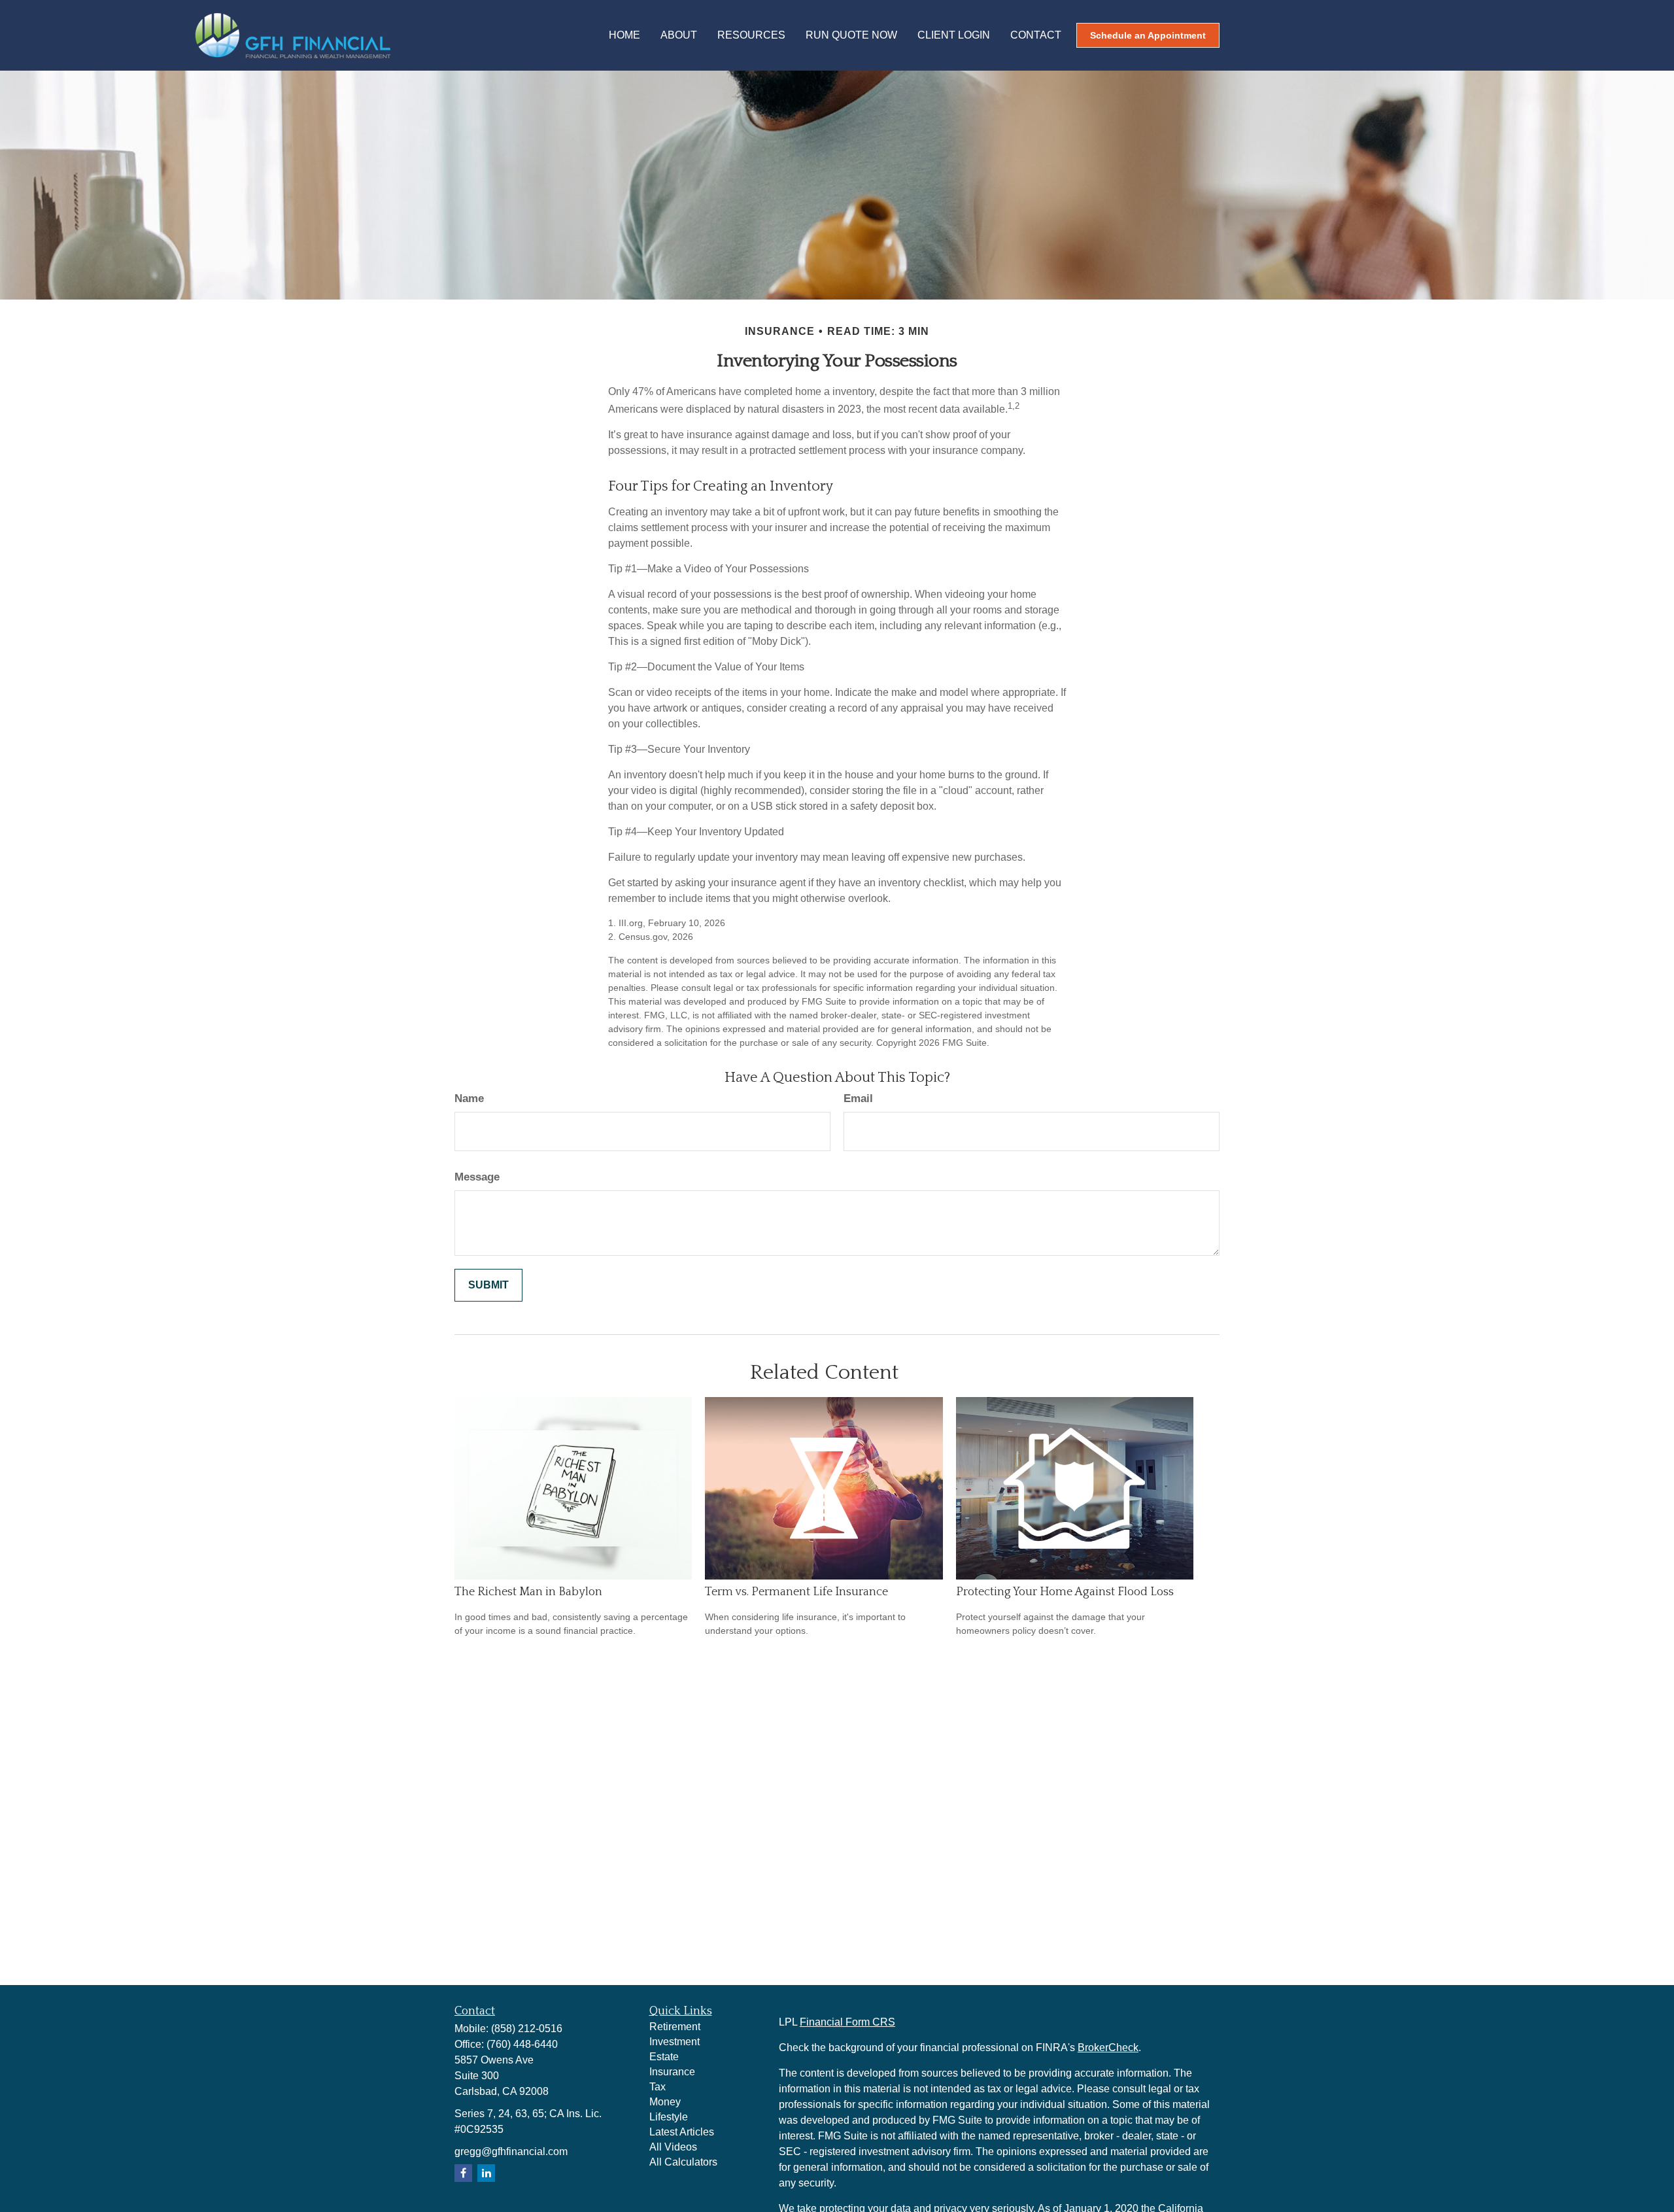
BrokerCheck (1108, 2048)
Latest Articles (682, 2132)
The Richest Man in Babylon (528, 1592)
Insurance (672, 2072)
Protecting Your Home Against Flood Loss (1065, 1592)
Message (477, 1177)
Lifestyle (669, 2117)
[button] (624, 36)
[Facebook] (463, 2173)
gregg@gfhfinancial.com (511, 2152)
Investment (675, 2042)
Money (665, 2102)
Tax (658, 2087)
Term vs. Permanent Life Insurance (796, 1592)
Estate (664, 2057)
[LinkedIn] (486, 2173)
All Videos (673, 2147)
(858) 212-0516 (527, 2029)
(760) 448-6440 (522, 2044)
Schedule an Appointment (1148, 35)
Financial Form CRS (847, 2022)
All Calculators (683, 2162)
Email (858, 1098)
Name (469, 1098)
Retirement (675, 2027)
